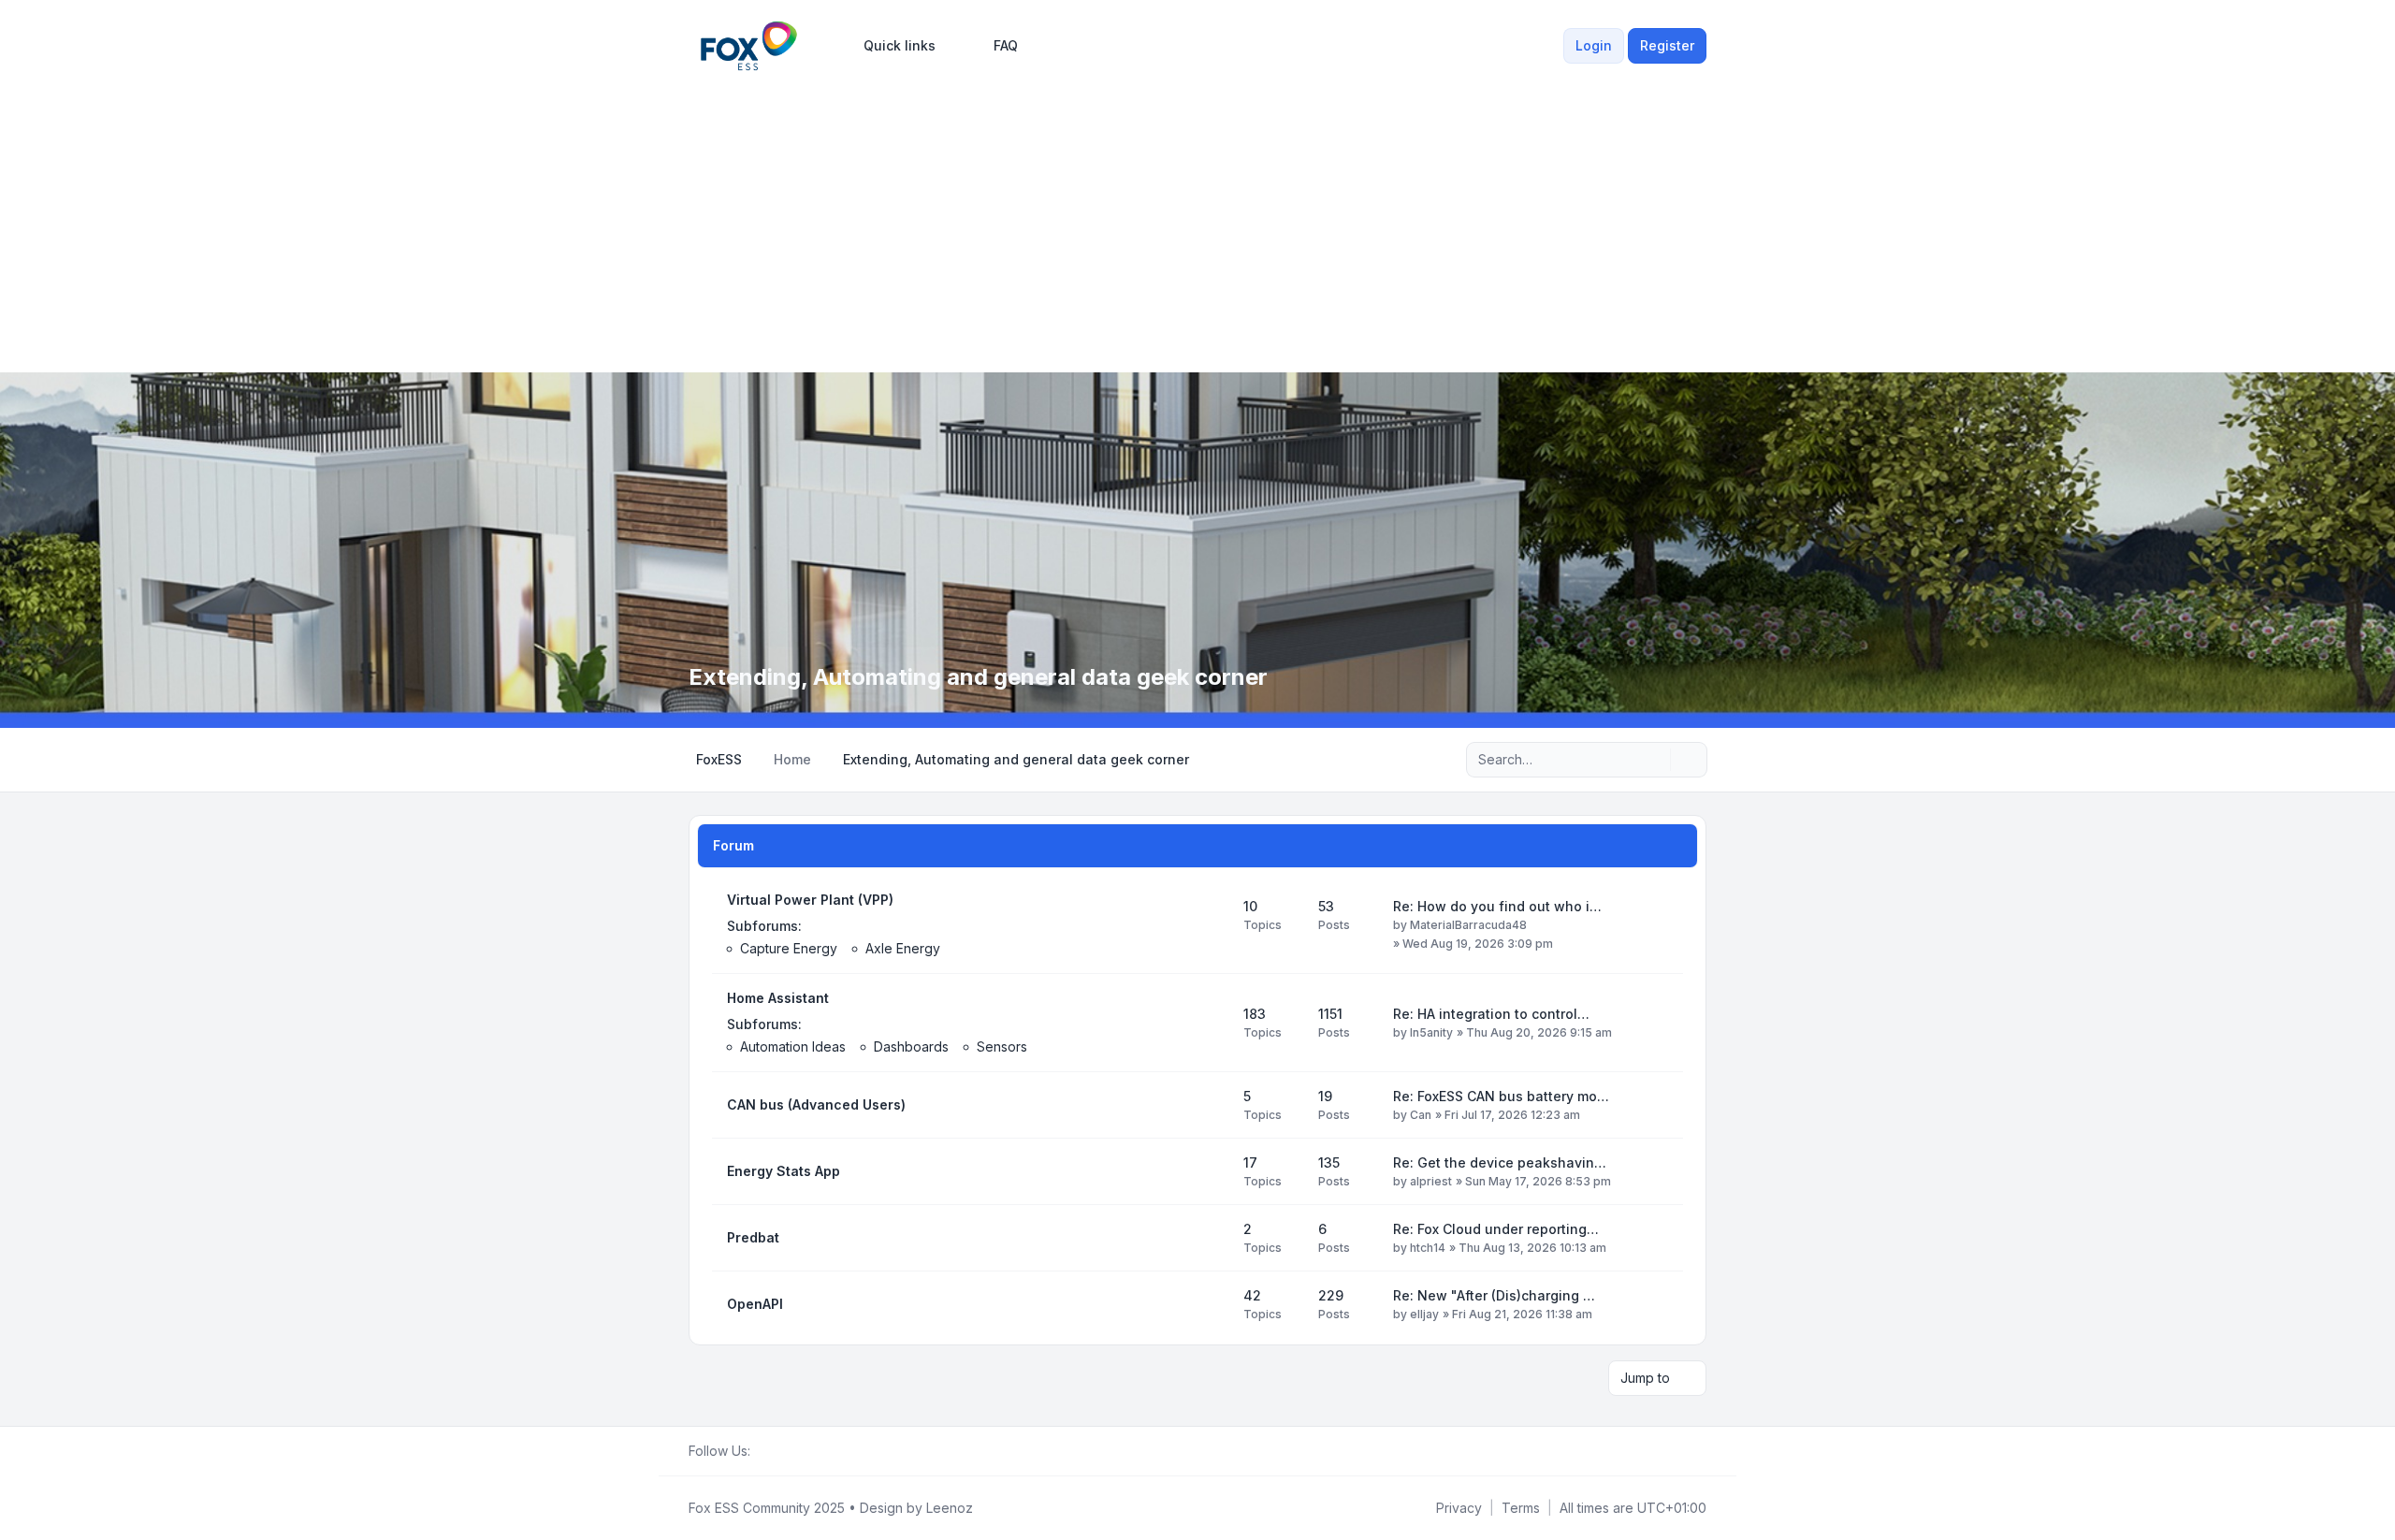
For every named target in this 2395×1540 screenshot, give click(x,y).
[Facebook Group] (762, 1451)
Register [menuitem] (1667, 45)
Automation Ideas (793, 1046)
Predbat (753, 1237)
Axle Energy (903, 948)
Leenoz (950, 1508)
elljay (1424, 1314)
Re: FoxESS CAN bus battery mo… (1501, 1096)
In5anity (1431, 1032)
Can (1421, 1115)
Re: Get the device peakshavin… (1500, 1162)
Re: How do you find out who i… (1497, 906)
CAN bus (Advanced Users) (816, 1104)
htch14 (1428, 1248)
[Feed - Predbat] (1212, 1238)
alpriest (1431, 1181)
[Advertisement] (1197, 217)
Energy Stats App (784, 1171)
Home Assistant (778, 998)
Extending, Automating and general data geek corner (978, 677)
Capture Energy (789, 948)
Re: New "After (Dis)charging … (1494, 1295)
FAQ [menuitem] (1006, 45)
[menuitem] (891, 46)
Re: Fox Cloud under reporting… (1496, 1229)
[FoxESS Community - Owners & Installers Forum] (749, 46)
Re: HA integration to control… (1491, 1014)
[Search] (1654, 760)
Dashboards (911, 1046)
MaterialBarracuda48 (1468, 925)
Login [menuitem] (1594, 45)
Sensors (1002, 1046)
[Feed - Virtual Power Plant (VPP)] (1212, 924)
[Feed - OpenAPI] (1212, 1304)
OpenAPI (755, 1304)
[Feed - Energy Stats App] (1212, 1171)
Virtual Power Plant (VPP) (810, 900)
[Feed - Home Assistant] (1212, 1023)
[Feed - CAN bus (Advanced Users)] (1212, 1105)
